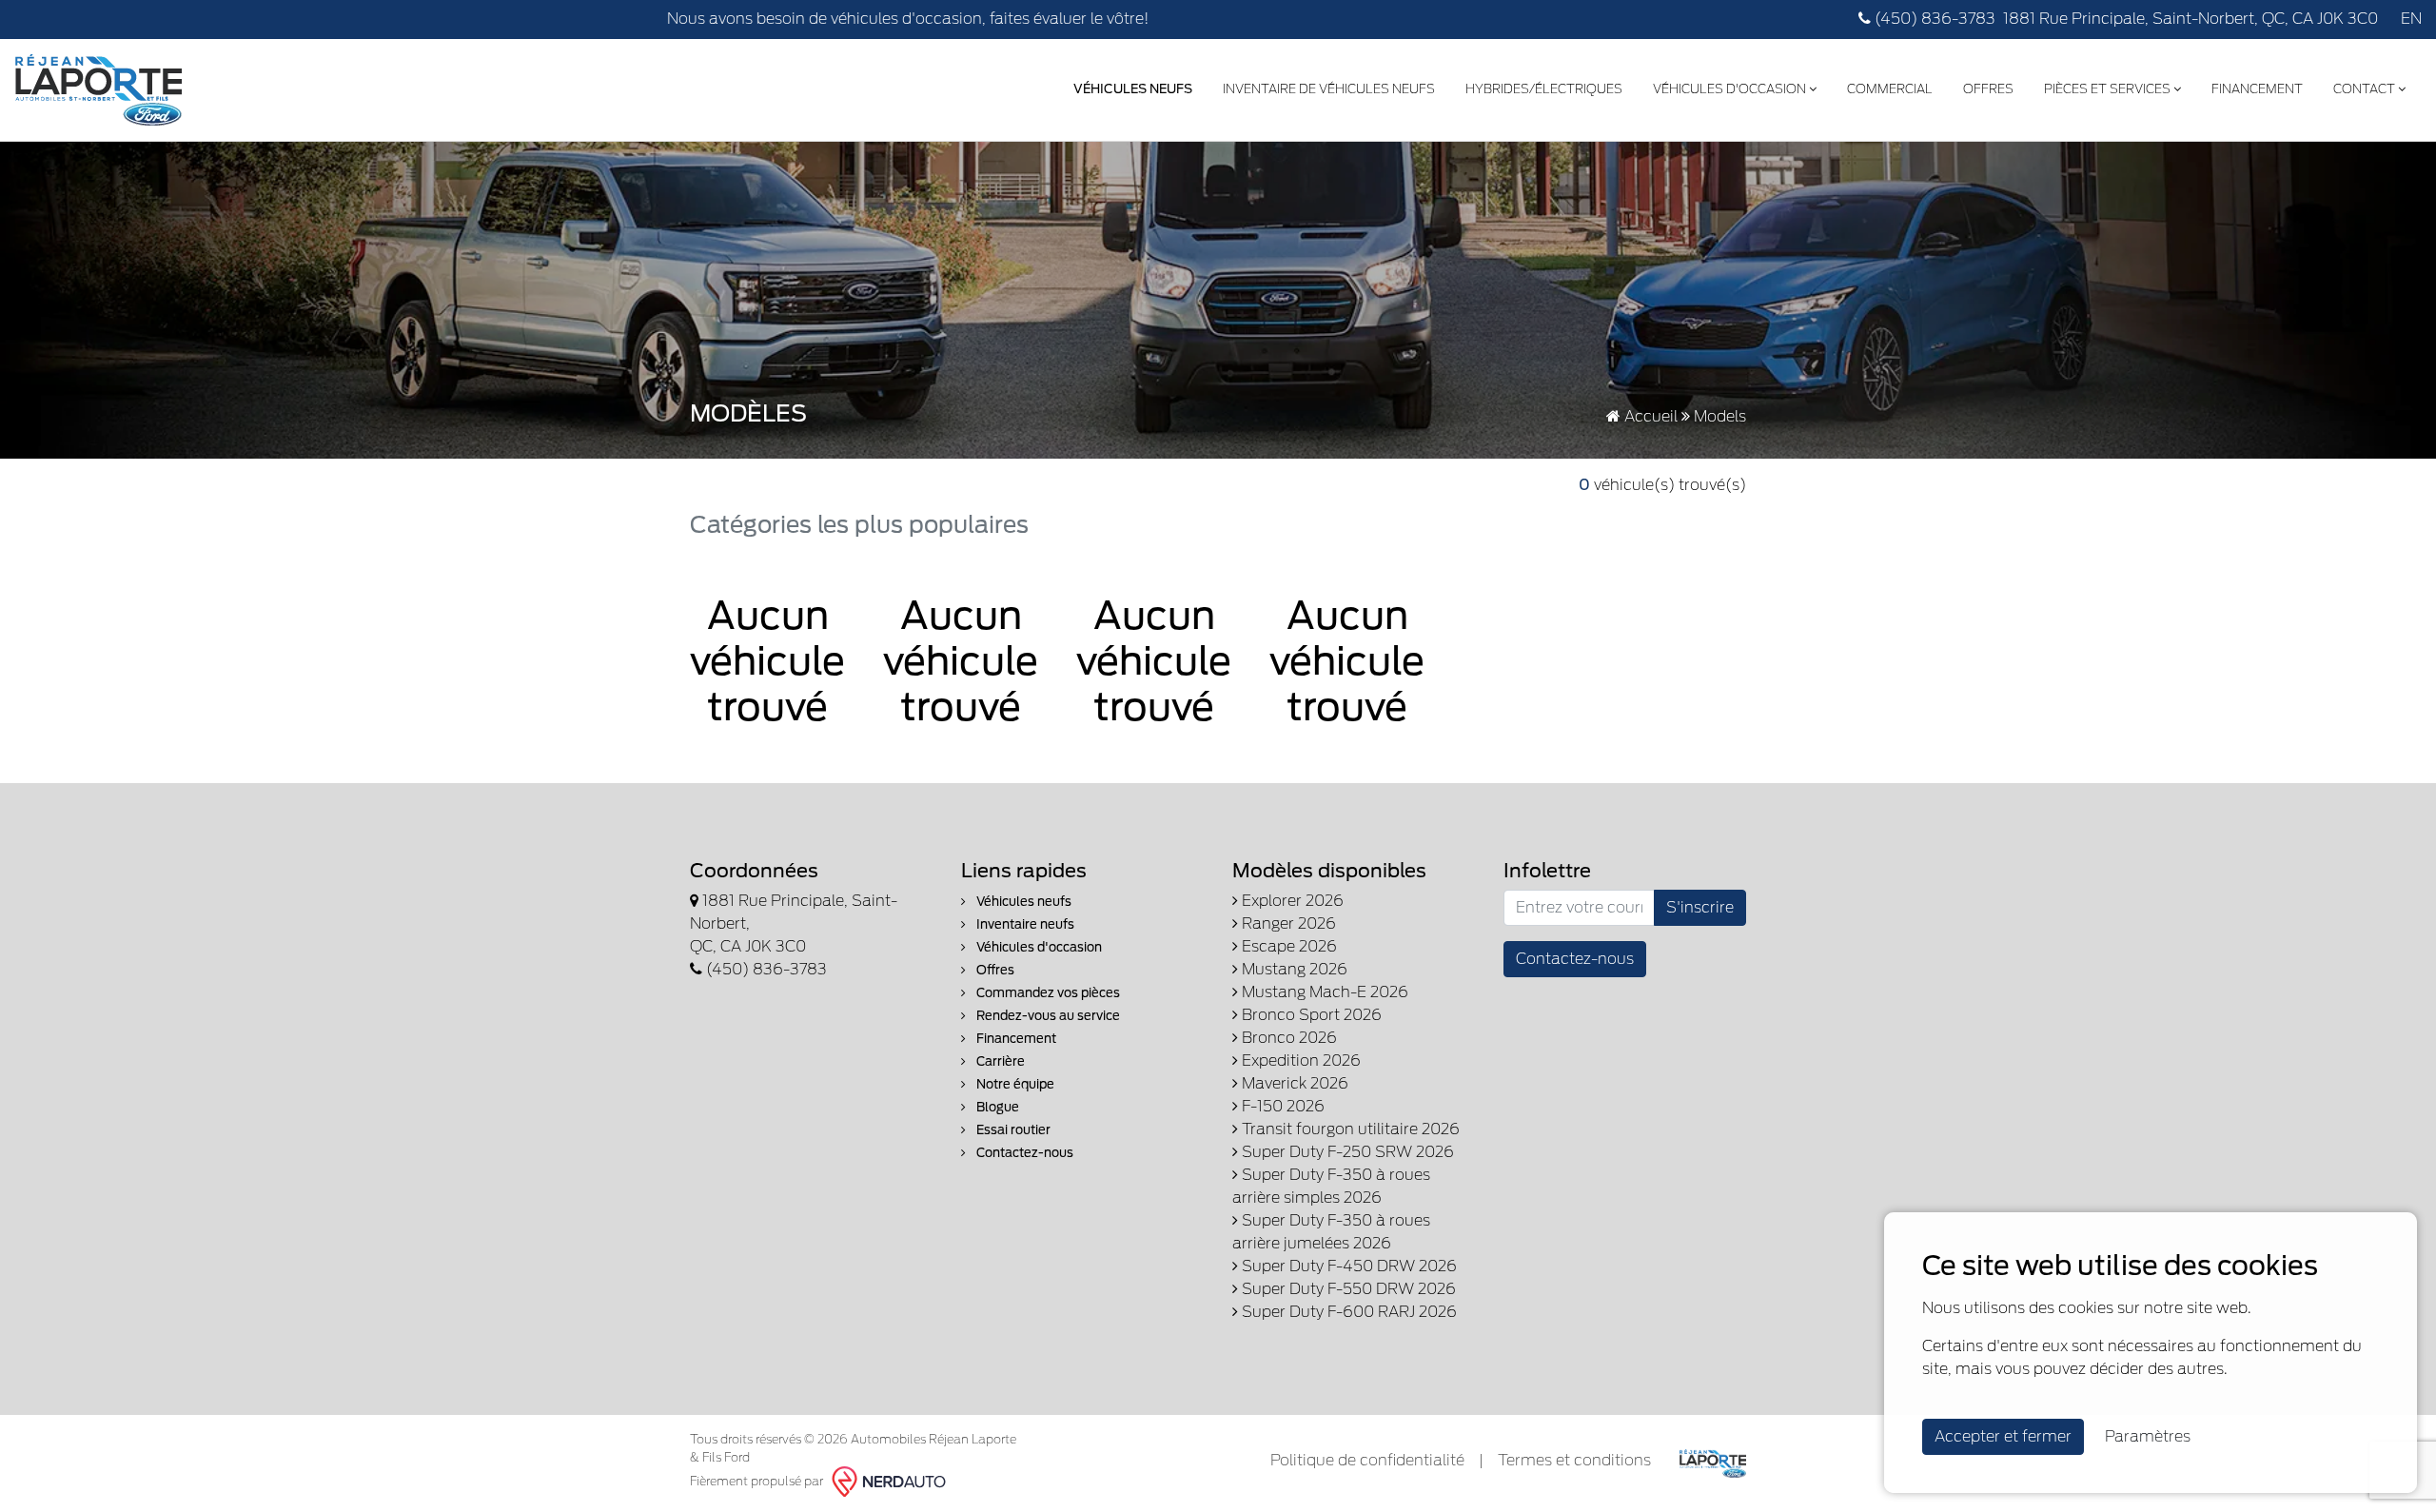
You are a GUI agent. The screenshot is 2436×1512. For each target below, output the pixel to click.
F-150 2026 (1281, 1106)
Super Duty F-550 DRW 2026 (1347, 1289)
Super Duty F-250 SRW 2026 (1346, 1152)
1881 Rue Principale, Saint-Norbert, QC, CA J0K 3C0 (2190, 19)
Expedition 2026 (1299, 1060)
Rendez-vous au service (1047, 1016)
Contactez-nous (1023, 1153)
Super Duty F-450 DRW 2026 (1347, 1266)
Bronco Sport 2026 (1310, 1015)
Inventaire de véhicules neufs (1329, 89)
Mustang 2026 (1293, 969)
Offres (1988, 89)
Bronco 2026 (1287, 1038)
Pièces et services (2109, 89)
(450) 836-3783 (1933, 19)
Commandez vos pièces (1047, 993)
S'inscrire (1700, 907)
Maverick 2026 (1293, 1083)
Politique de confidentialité (1367, 1460)
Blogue (996, 1107)
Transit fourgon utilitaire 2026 (1349, 1129)
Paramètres (2148, 1436)
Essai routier (1012, 1130)
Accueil (1649, 416)
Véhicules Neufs (1133, 89)
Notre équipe (1014, 1084)
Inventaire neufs (1024, 924)
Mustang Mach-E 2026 (1323, 992)
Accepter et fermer (2003, 1436)
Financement (2257, 89)
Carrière (999, 1061)
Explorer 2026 (1291, 901)
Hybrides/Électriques (1544, 89)
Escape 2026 (1287, 946)
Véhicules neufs (1022, 902)
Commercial (1890, 89)
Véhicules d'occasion (1731, 89)
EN (2411, 19)
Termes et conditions (1574, 1460)
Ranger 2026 (1287, 923)
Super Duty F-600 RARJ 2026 (1347, 1312)
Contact (2366, 89)
